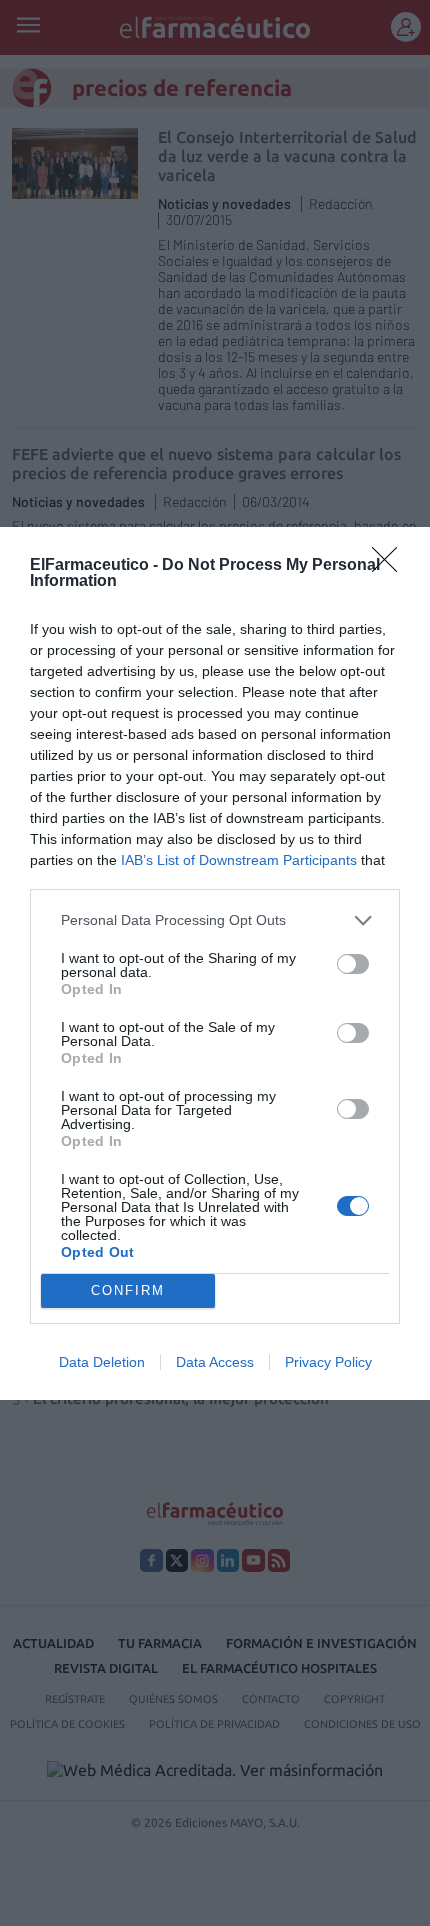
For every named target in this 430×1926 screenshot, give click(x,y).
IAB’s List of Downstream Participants (239, 860)
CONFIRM (128, 1290)
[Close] (391, 566)
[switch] (353, 964)
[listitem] (215, 920)
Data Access (215, 1362)
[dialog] (215, 963)
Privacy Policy (328, 1362)
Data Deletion (102, 1362)
